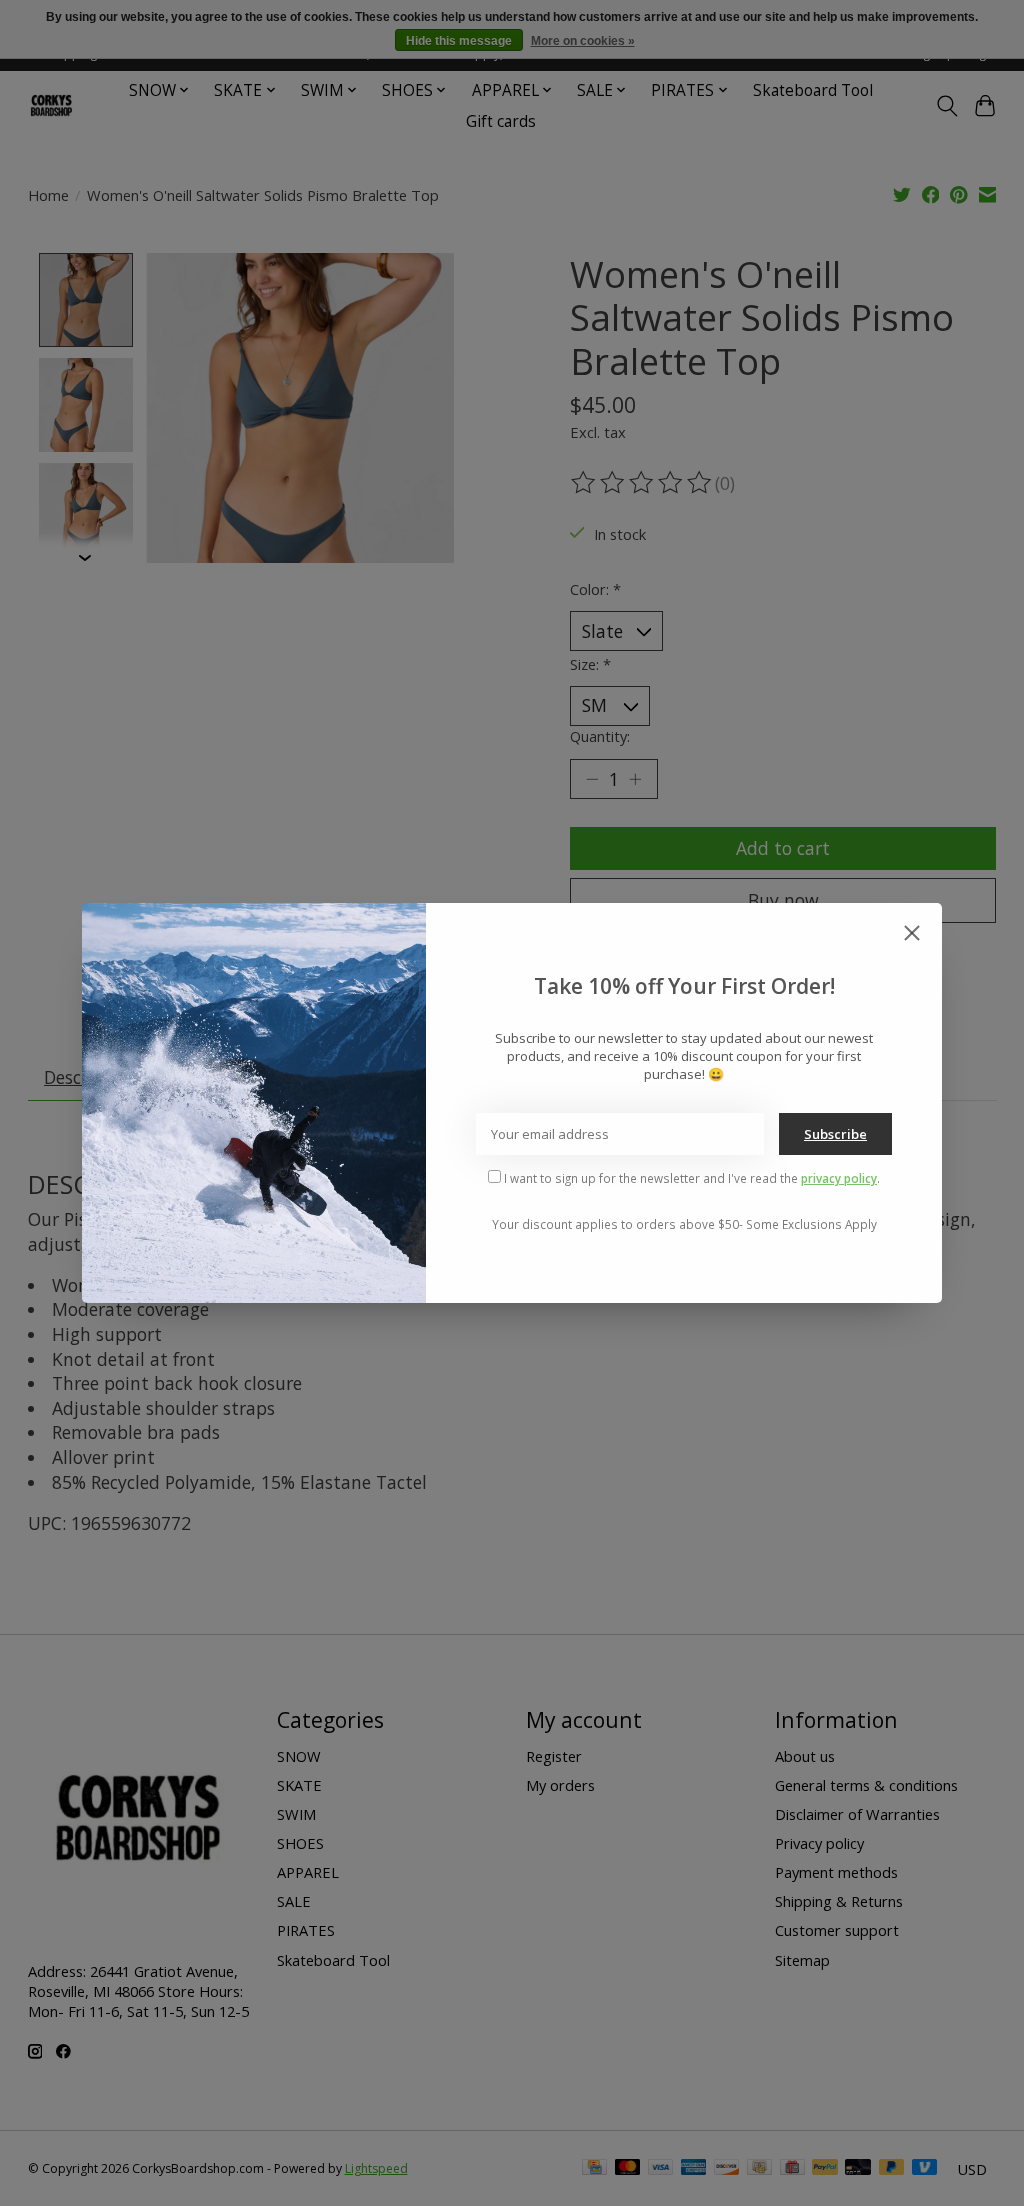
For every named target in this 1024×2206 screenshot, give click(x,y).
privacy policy (839, 1178)
